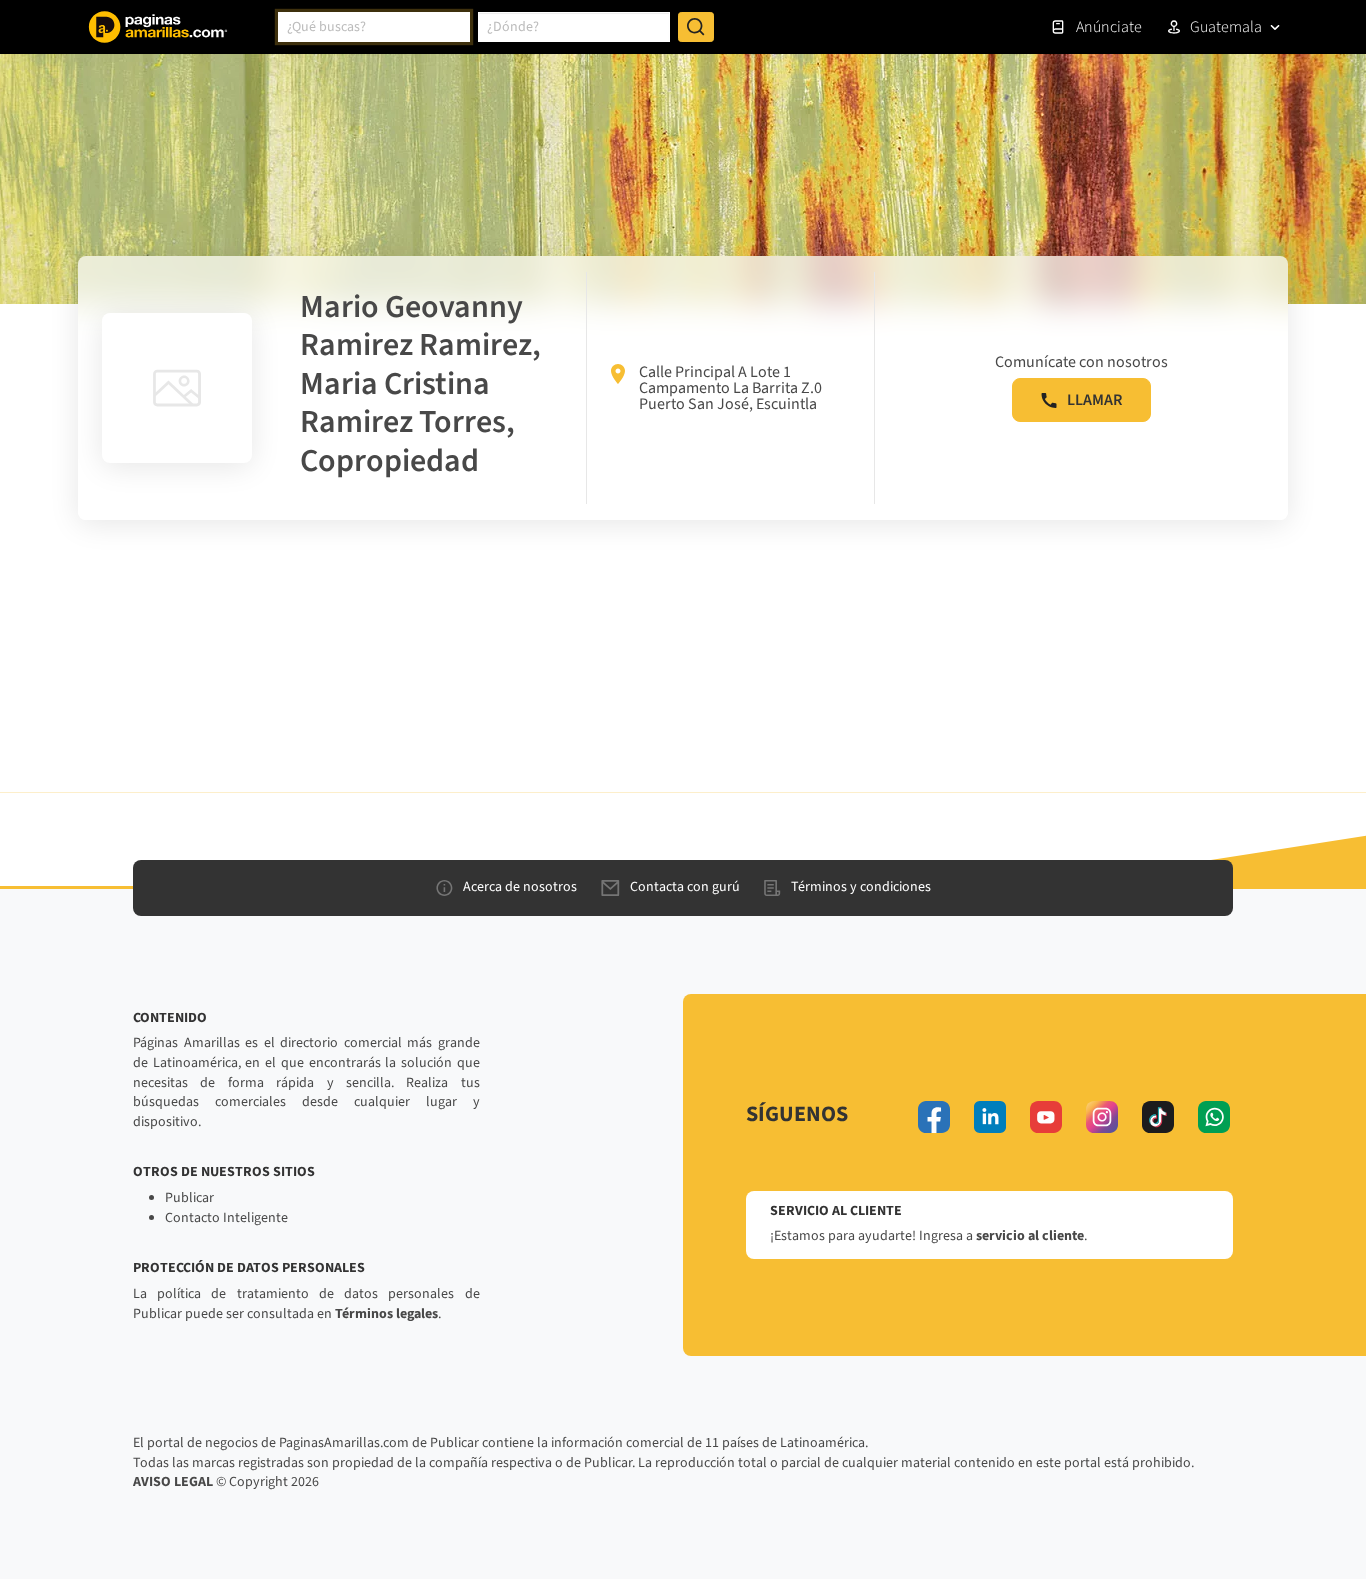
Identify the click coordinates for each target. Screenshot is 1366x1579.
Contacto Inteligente (226, 1218)
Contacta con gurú (685, 887)
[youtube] (1046, 1117)
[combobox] (374, 27)
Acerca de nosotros (520, 887)
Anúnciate (1109, 27)
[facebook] (934, 1117)
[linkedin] (990, 1117)
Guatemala (1226, 27)
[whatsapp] (1214, 1117)
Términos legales (386, 1314)
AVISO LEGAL (173, 1482)
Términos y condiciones (861, 887)
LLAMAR (1094, 400)
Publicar (189, 1198)
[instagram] (1102, 1117)
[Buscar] (696, 27)
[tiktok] (1158, 1117)
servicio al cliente (1030, 1236)
